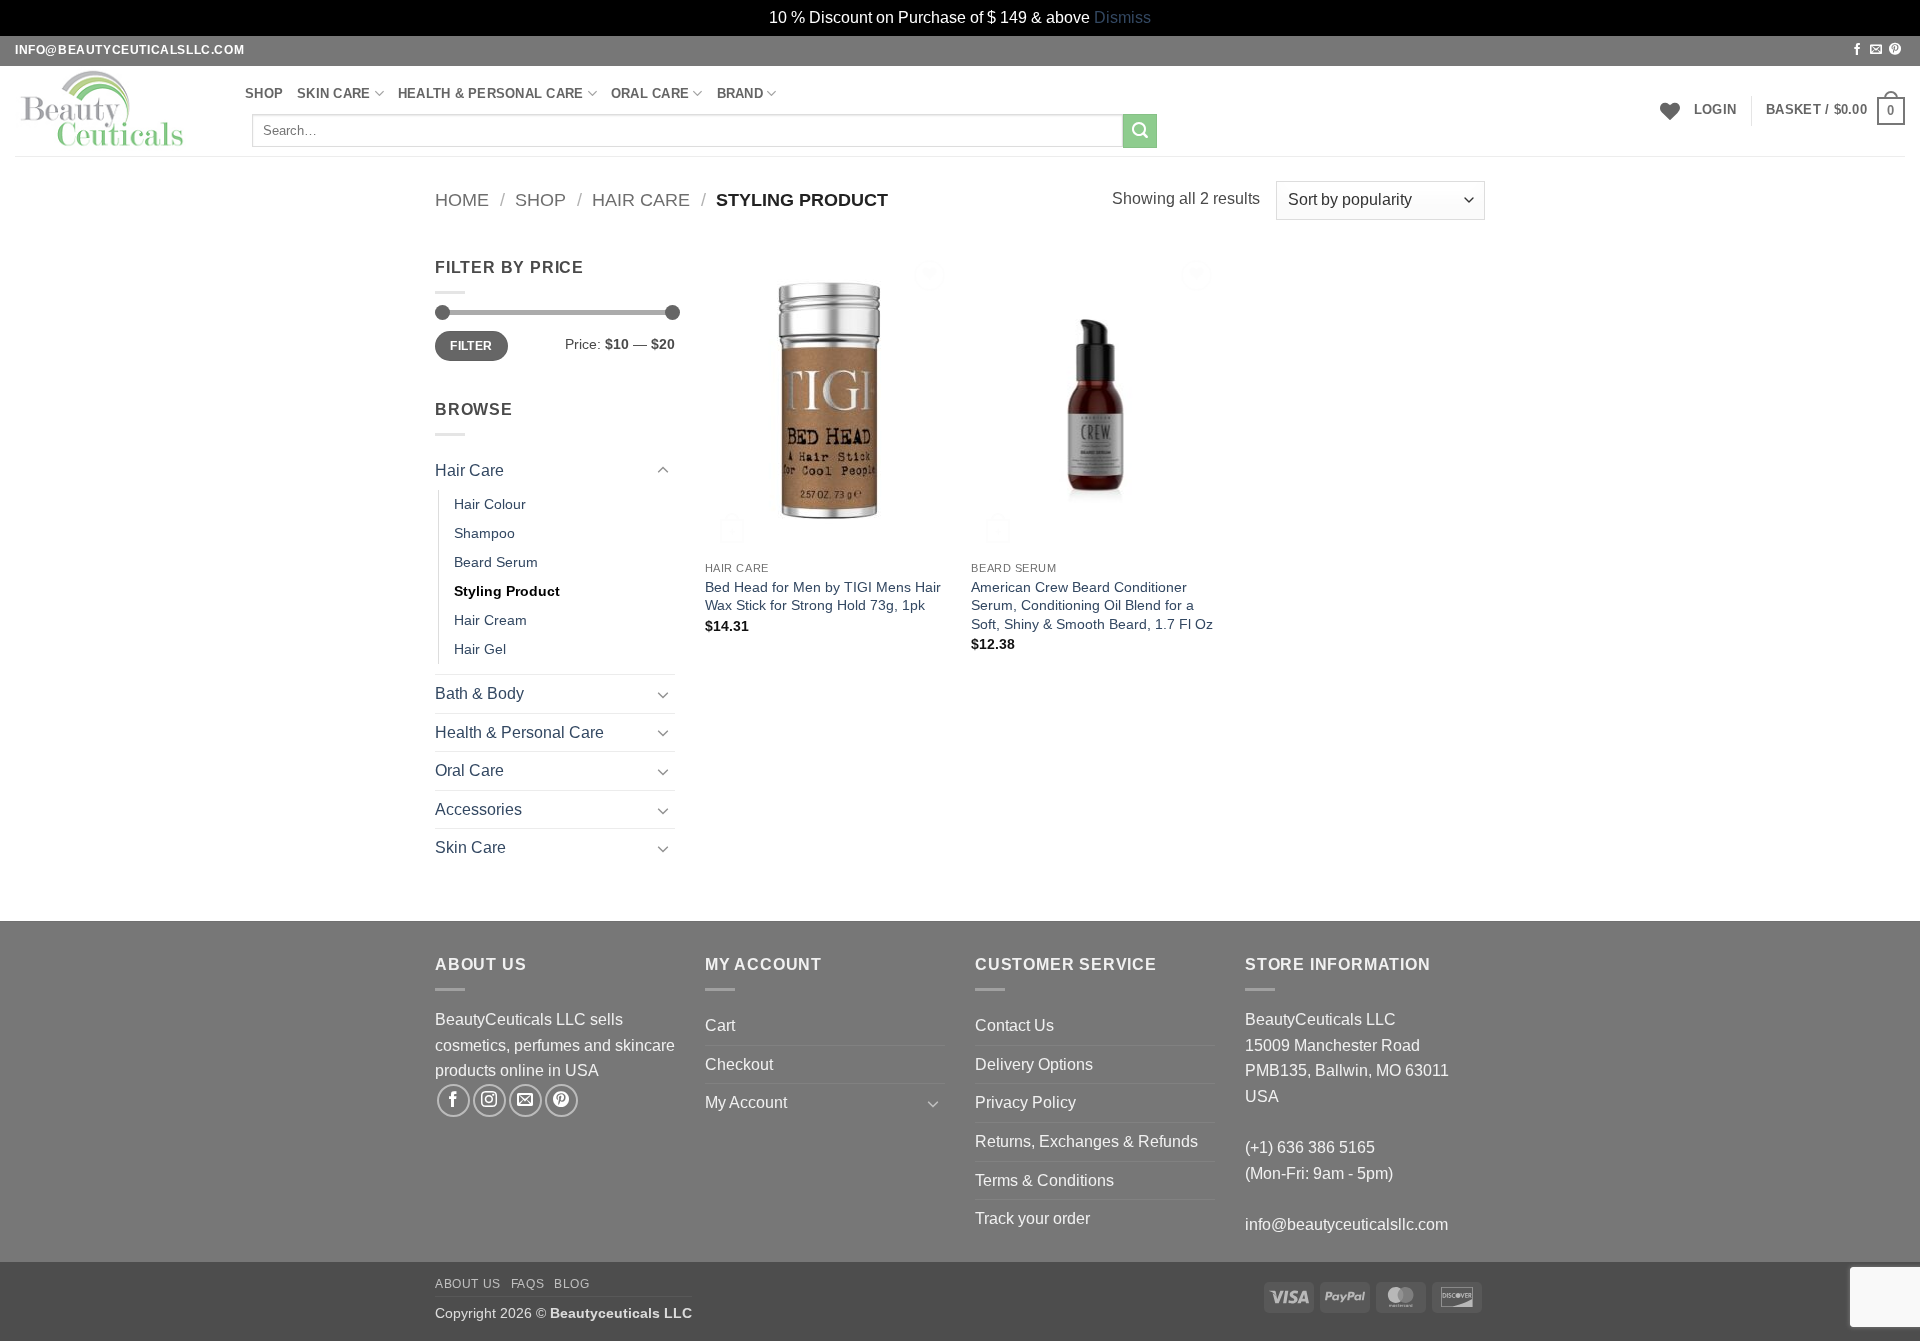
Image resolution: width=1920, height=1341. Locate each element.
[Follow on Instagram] (489, 1100)
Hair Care (641, 199)
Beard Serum (496, 562)
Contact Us (1014, 1025)
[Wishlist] (1670, 111)
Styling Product (507, 591)
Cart (720, 1025)
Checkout (739, 1064)
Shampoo (484, 533)
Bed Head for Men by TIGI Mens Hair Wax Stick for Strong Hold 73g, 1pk (823, 596)
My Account (746, 1102)
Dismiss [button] (1122, 17)
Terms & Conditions (1044, 1180)
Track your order (1032, 1218)
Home (462, 199)
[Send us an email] (1876, 50)
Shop (264, 93)
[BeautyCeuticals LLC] (115, 111)
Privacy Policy (1025, 1102)
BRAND (740, 93)
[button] (1715, 110)
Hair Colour (490, 504)
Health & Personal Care (491, 93)
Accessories (478, 809)
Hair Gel (480, 649)
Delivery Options (1034, 1064)
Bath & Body (479, 693)
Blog (571, 1284)
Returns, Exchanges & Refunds (1086, 1141)
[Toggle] (663, 471)
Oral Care (469, 770)
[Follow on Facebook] (1857, 50)
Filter (471, 346)
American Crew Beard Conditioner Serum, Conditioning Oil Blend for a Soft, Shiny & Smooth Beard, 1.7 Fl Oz (1092, 605)
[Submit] (1140, 131)
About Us (468, 1284)
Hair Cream (490, 620)
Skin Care (333, 93)
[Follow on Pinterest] (1895, 50)
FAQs (527, 1284)
